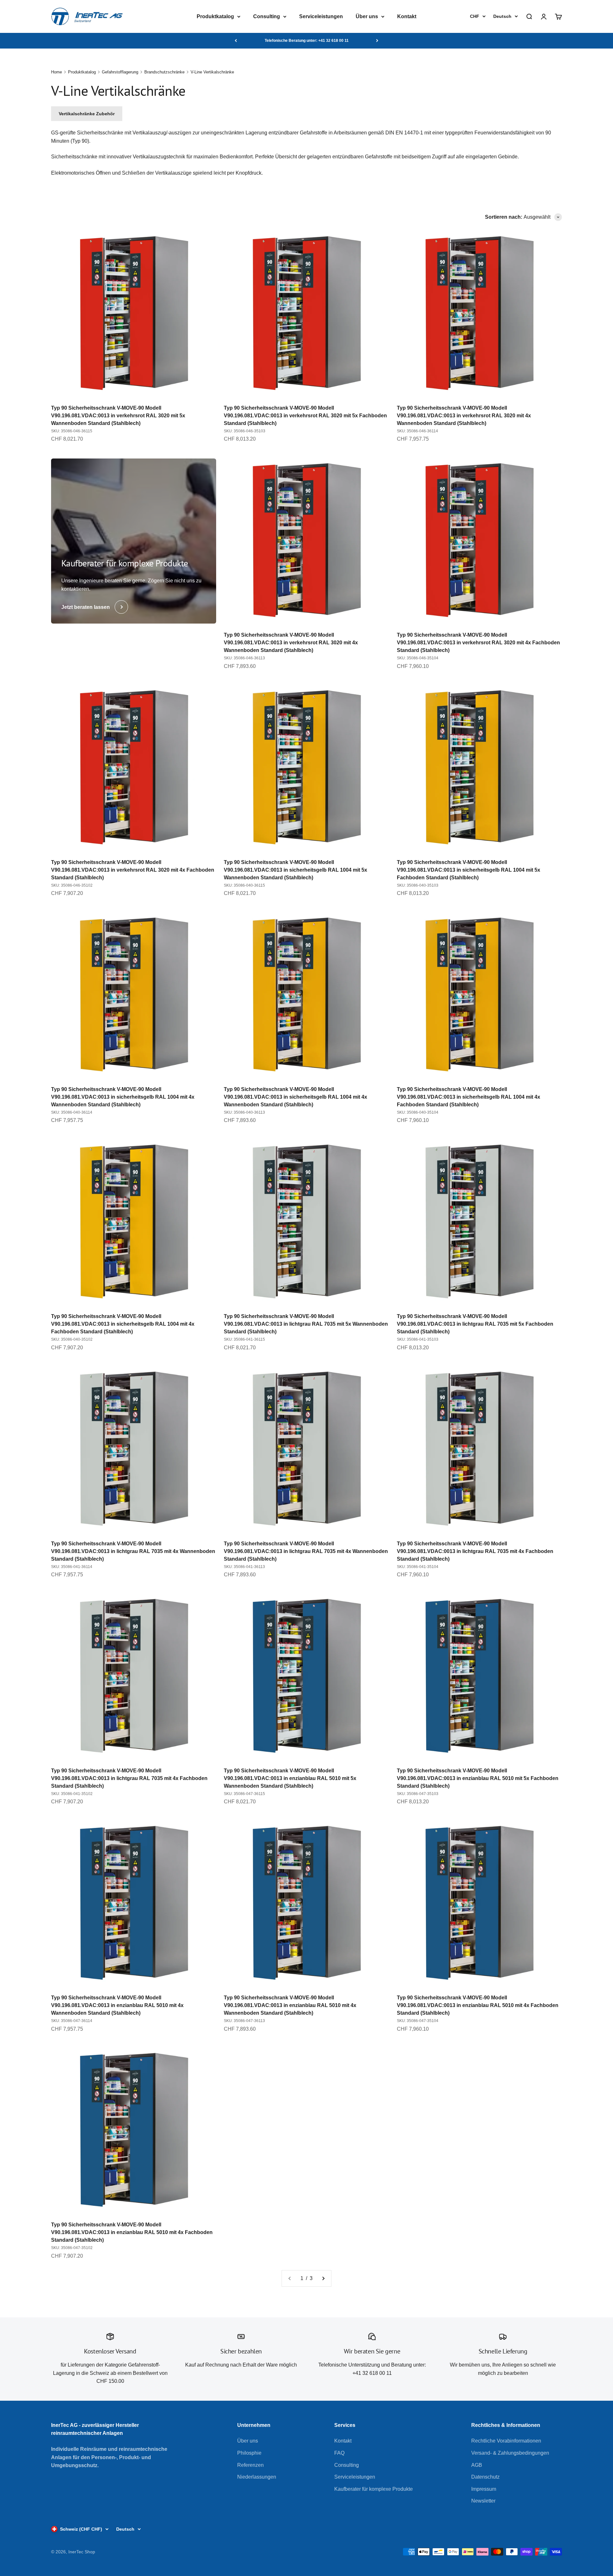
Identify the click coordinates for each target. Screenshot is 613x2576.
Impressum (484, 2489)
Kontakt (407, 16)
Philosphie (249, 2453)
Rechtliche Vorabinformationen (506, 2441)
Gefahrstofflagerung (120, 72)
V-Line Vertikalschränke (212, 72)
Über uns (367, 16)
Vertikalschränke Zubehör (87, 114)
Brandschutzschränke (164, 72)
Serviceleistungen (321, 16)
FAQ (339, 2453)
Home (57, 72)
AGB (477, 2465)
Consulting (267, 16)
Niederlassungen (257, 2477)
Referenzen (250, 2465)
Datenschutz (485, 2477)
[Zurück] (236, 41)
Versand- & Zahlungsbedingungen (510, 2453)
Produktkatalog (215, 16)
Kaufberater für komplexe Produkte (374, 2489)
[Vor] (377, 41)
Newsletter (483, 2501)
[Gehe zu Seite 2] (323, 2278)
